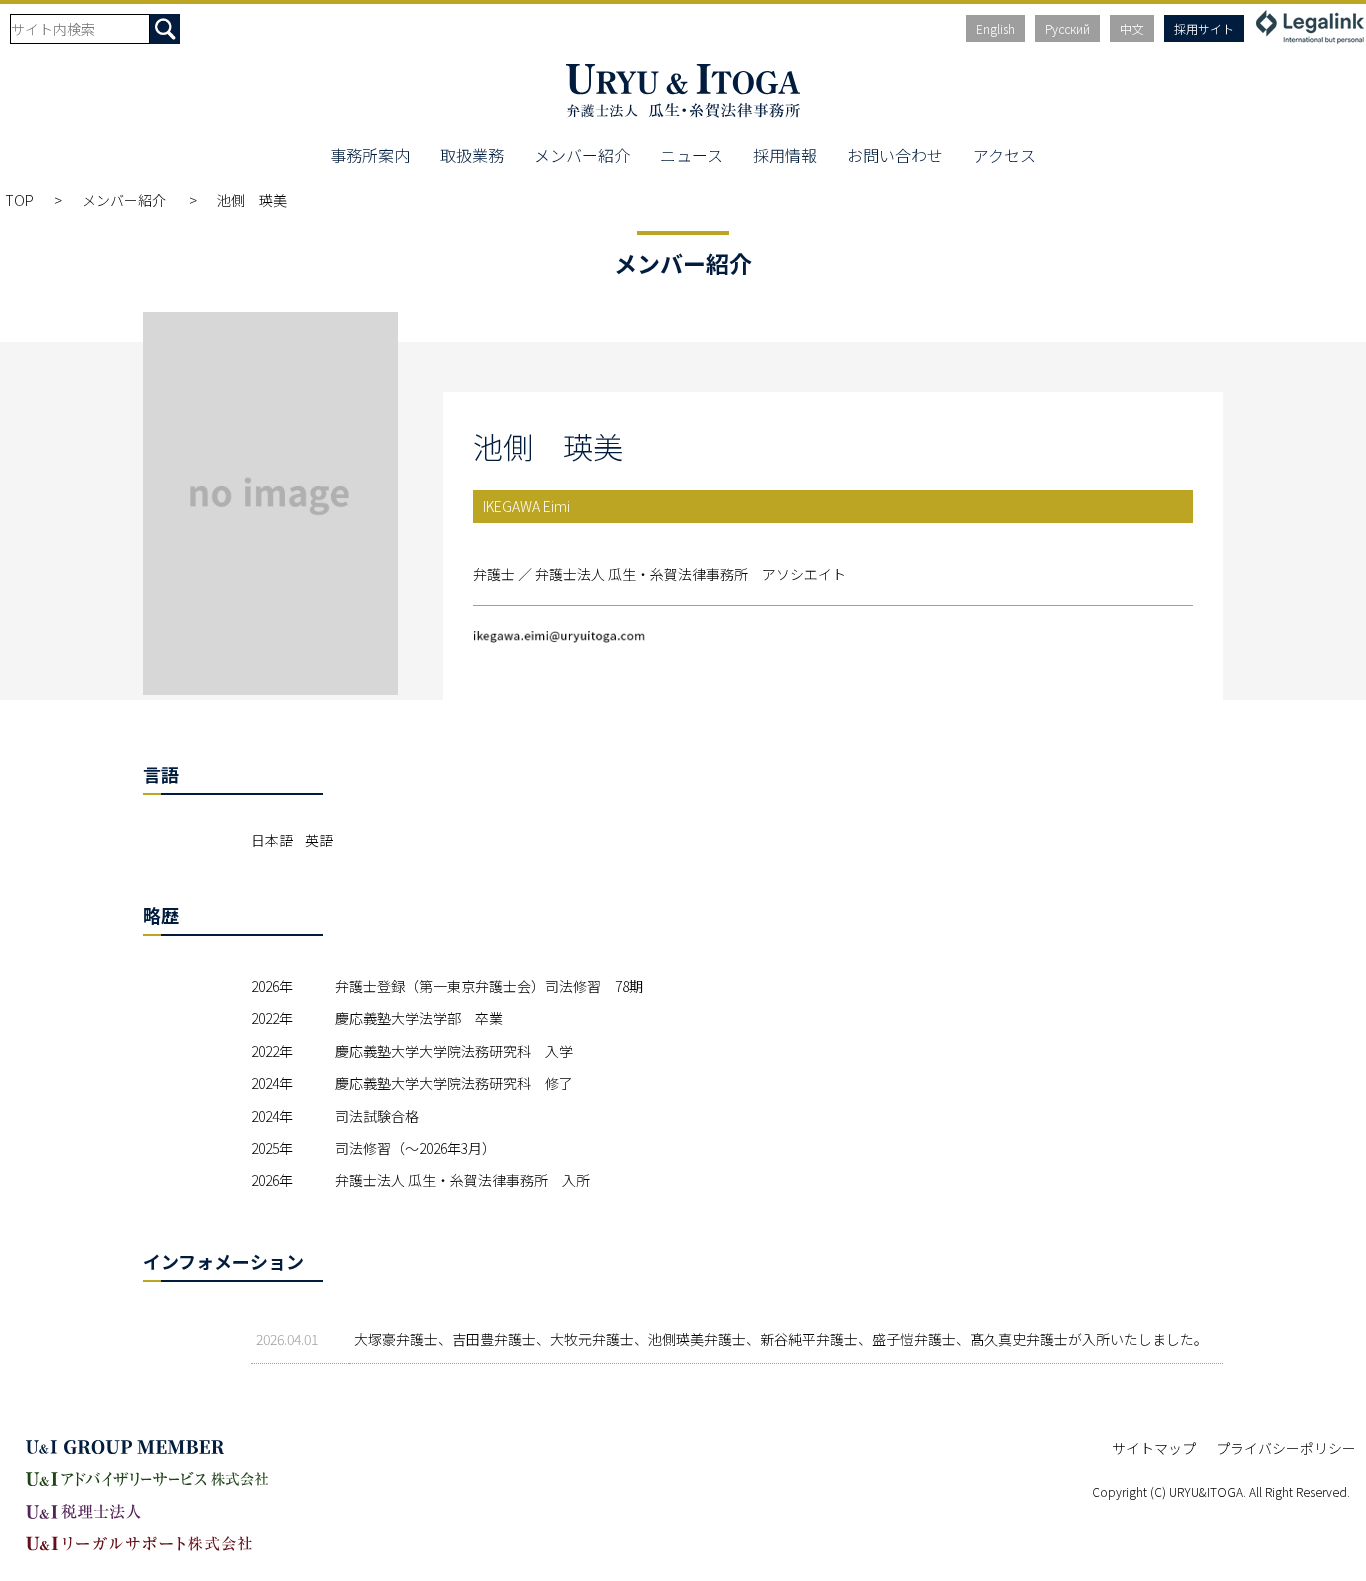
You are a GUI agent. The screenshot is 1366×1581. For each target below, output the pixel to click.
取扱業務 (472, 155)
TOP (19, 200)
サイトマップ (1154, 1448)
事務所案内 (370, 155)
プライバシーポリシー (1286, 1448)
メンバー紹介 (582, 155)
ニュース (691, 155)
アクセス (1004, 155)
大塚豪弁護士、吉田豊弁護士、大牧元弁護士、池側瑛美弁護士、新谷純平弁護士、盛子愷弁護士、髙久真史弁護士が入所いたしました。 (781, 1339)
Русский (1067, 28)
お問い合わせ (895, 155)
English (995, 28)
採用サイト (1204, 28)
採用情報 (785, 155)
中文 (1132, 28)
